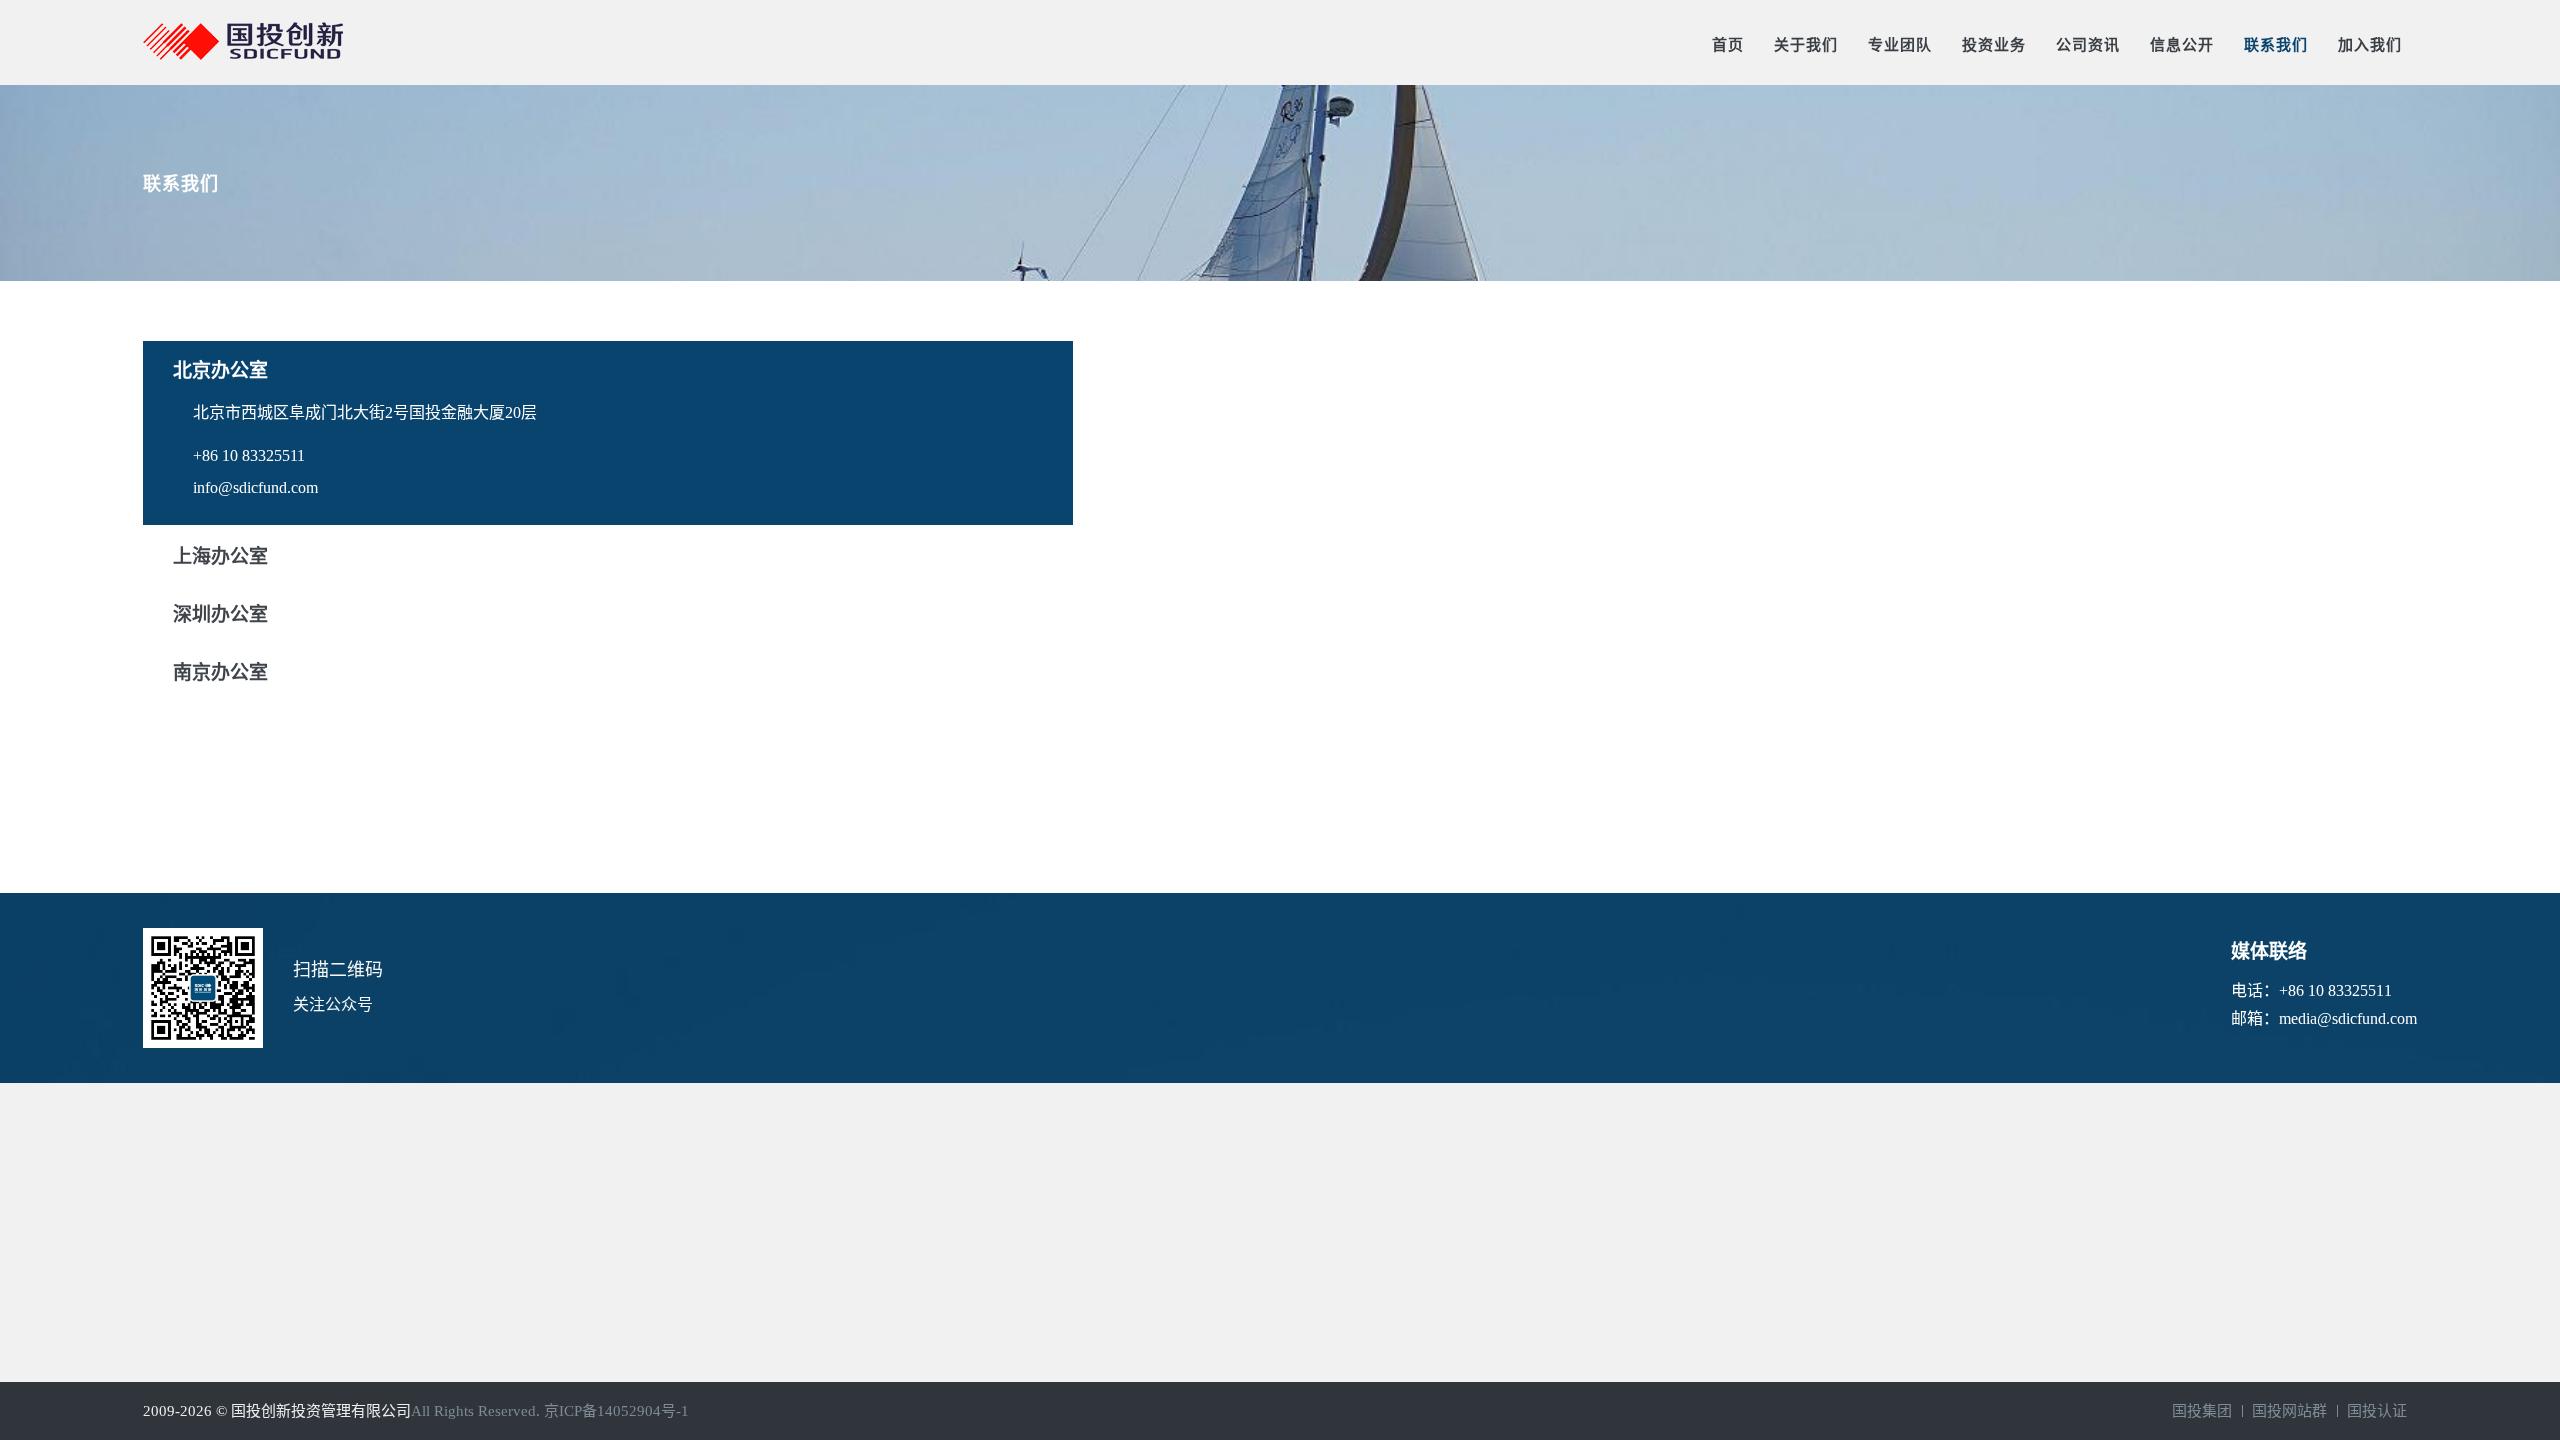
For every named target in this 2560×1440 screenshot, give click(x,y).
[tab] (608, 369)
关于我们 (1806, 45)
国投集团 (2202, 1411)
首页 (1728, 45)
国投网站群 (2289, 1411)
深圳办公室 (220, 614)
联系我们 (2276, 45)
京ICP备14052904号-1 (616, 1411)
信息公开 (2182, 45)
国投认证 (2377, 1411)
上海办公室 (220, 556)
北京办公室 (220, 370)
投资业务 (1994, 45)
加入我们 (2370, 45)
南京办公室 (220, 672)
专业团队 (1900, 45)
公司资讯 (2088, 45)
